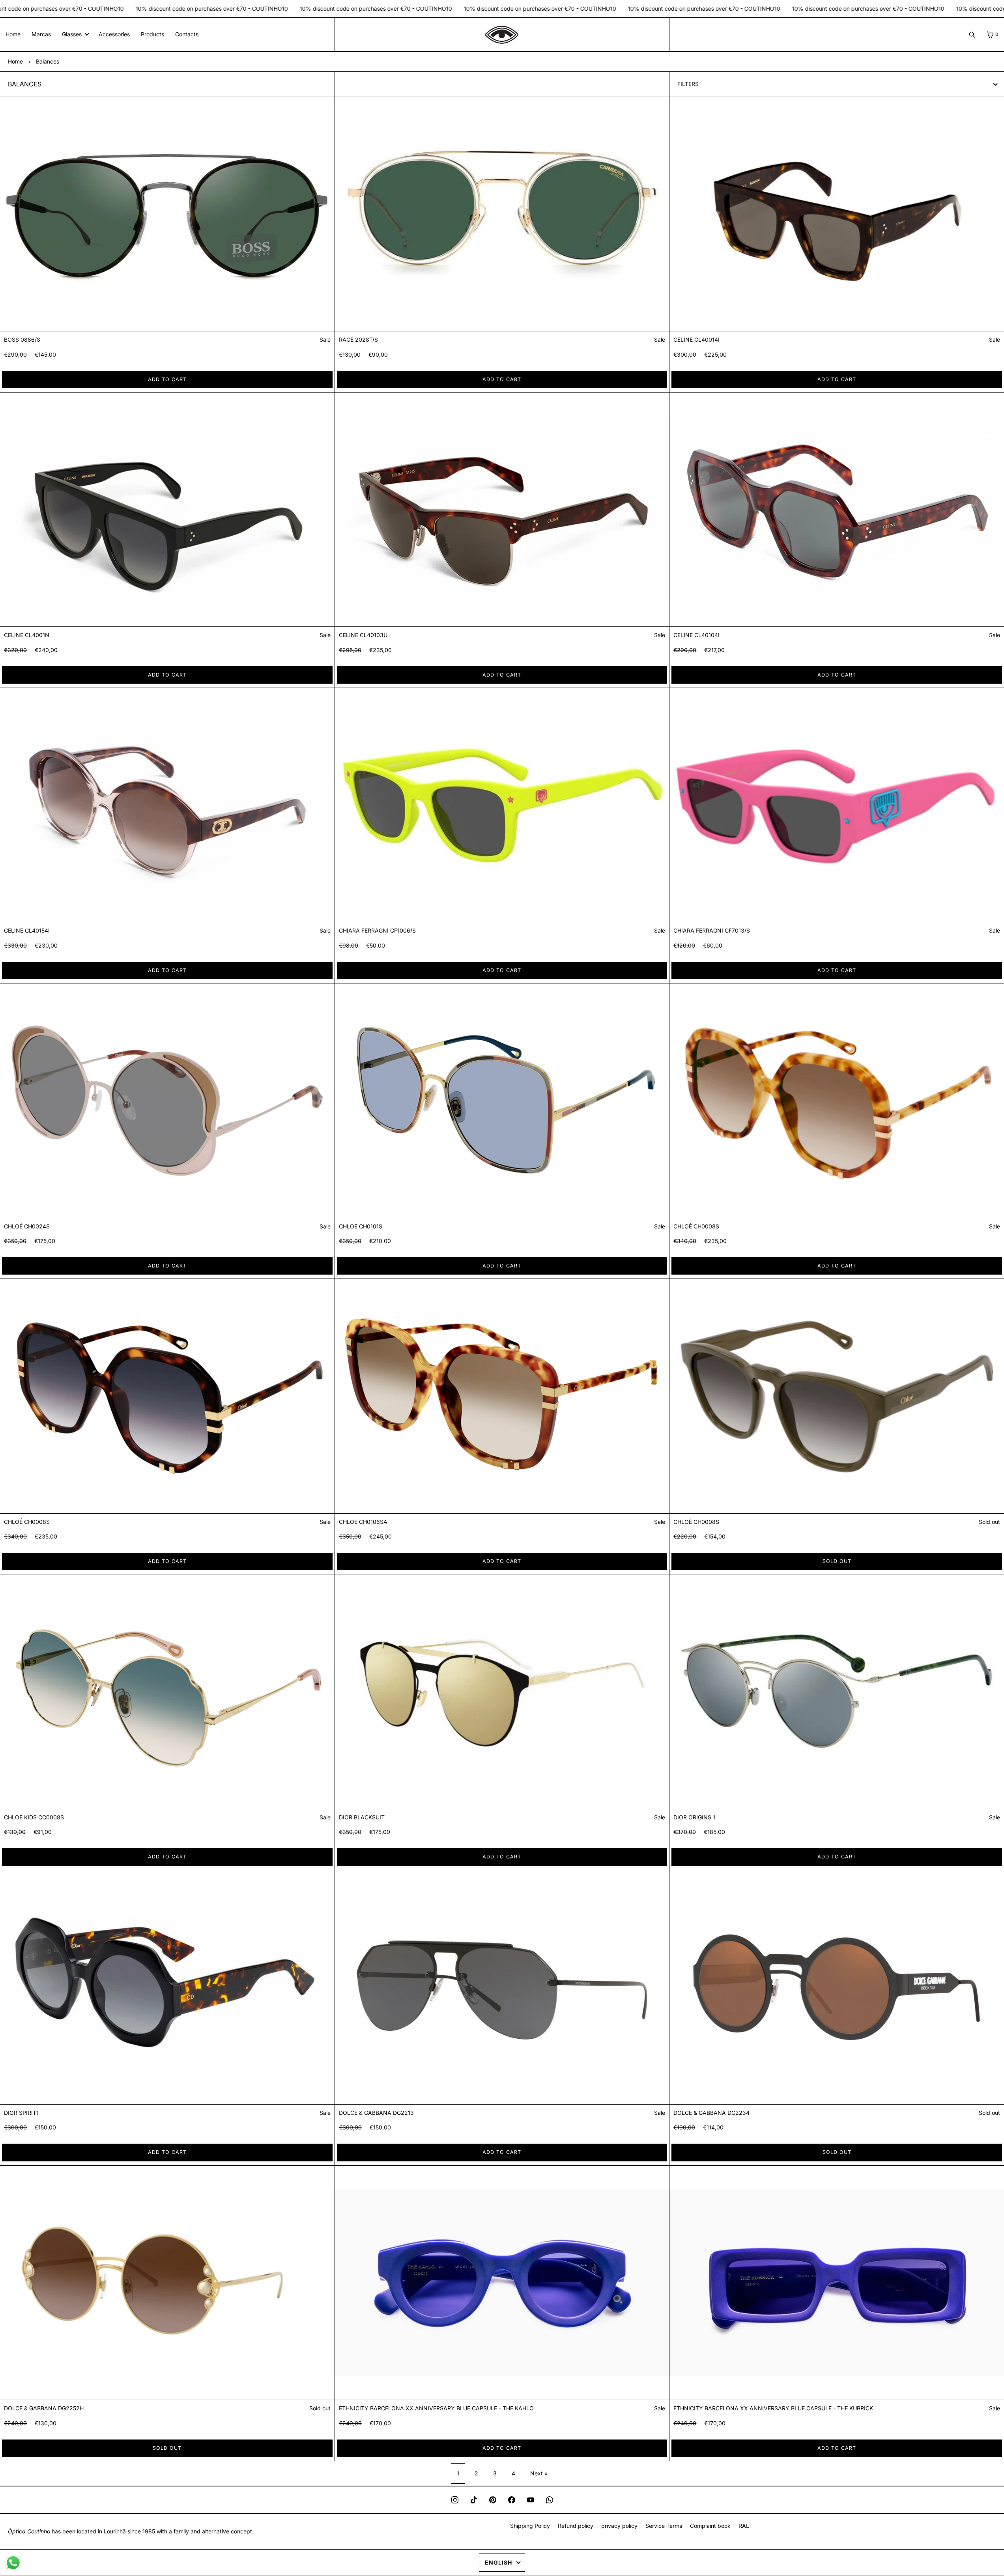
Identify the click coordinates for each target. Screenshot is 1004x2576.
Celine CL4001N (27, 635)
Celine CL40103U (363, 635)
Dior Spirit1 (21, 2113)
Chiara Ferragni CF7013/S (712, 930)
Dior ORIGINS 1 (694, 1817)
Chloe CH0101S (361, 1226)
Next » (539, 2473)
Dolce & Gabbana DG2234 (711, 2113)
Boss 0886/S (22, 339)
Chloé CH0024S (27, 1226)
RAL (744, 2526)
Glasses (72, 34)
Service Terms (664, 2526)
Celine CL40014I (696, 339)
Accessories (114, 34)
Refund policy (576, 2526)
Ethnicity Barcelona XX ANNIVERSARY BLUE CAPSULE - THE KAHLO (436, 2408)
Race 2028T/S (358, 339)
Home (13, 34)
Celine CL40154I (27, 930)
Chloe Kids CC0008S (34, 1817)
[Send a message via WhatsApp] (13, 2563)
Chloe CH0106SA (363, 1522)
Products (152, 34)
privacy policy (619, 2526)
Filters (688, 84)
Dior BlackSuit (362, 1817)
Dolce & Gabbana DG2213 (376, 2113)
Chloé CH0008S (696, 1226)
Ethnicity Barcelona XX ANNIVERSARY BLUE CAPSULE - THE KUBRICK (773, 2408)
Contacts (187, 34)
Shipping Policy (530, 2526)
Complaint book (710, 2526)
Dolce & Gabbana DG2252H (44, 2408)
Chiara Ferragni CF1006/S (377, 930)
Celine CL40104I (696, 635)
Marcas (41, 34)
